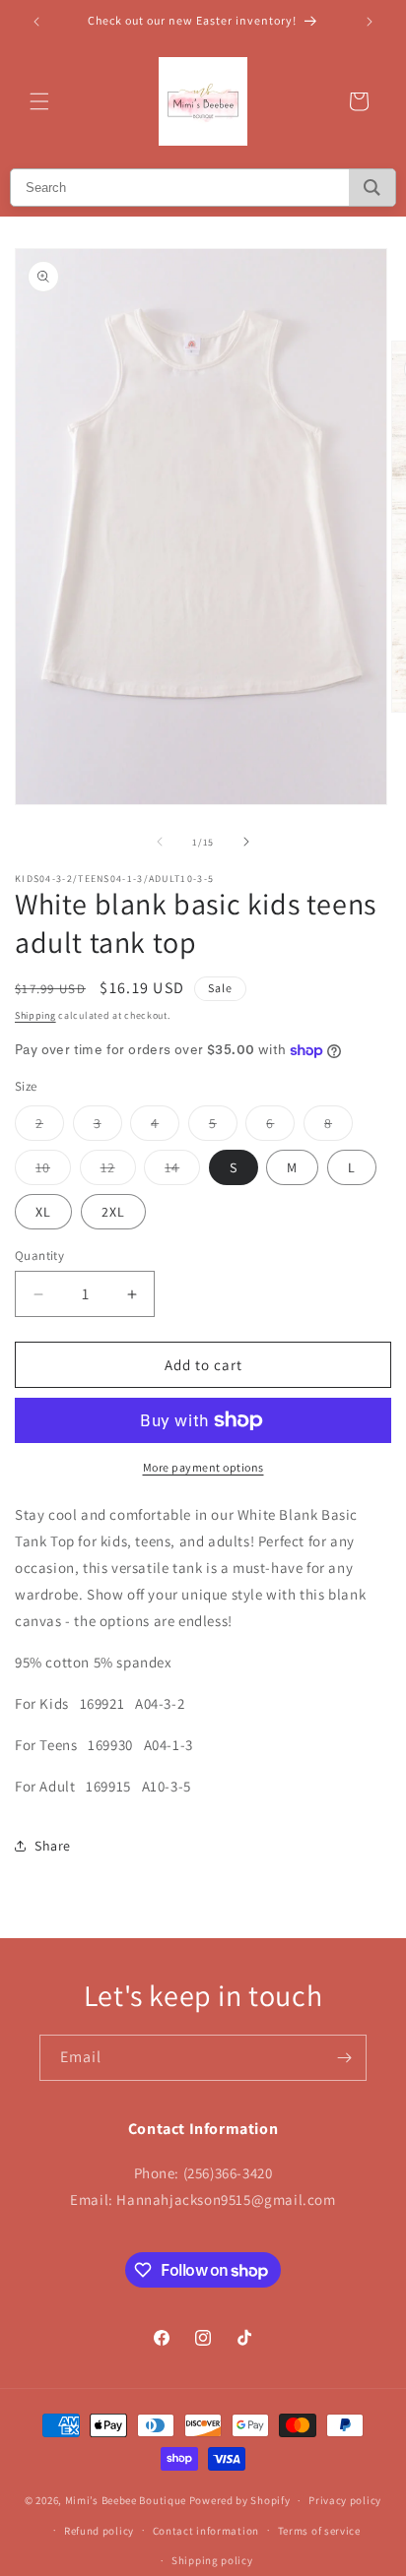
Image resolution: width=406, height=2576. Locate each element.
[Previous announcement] (36, 22)
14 (182, 1171)
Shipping (35, 1015)
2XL (113, 1212)
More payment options (203, 1467)
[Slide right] (246, 842)
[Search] (372, 188)
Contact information (206, 2531)
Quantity (39, 1256)
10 (53, 1171)
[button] (39, 101)
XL (43, 1212)
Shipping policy (212, 2560)
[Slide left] (160, 842)
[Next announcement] (370, 22)
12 (118, 1171)
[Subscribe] (344, 2058)
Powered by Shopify (240, 2500)
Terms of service (319, 2531)
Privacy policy (345, 2500)
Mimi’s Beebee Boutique (126, 2500)
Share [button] (53, 1846)
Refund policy (99, 2531)
